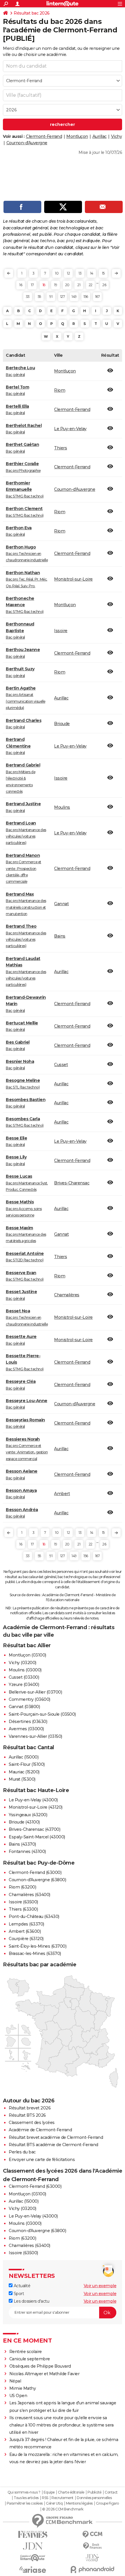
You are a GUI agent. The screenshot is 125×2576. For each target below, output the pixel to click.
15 (103, 273)
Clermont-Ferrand (44, 136)
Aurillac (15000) (24, 1757)
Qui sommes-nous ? (24, 2492)
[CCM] (92, 2534)
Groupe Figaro (107, 2503)
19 (56, 285)
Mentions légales (79, 2503)
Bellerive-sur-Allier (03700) (35, 1692)
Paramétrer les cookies (25, 2503)
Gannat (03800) (24, 1707)
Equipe (49, 2492)
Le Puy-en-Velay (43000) (33, 1800)
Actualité (21, 2286)
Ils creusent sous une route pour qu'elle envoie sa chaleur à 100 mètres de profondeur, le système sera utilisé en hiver (61, 2425)
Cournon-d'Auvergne (27, 143)
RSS (45, 2498)
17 (32, 285)
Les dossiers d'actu (31, 2301)
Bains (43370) (22, 1844)
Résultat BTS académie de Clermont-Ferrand (53, 2145)
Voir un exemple (100, 2286)
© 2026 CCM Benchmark (63, 2509)
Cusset (61, 1065)
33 (28, 297)
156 (86, 297)
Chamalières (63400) (30, 1895)
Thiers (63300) (23, 1909)
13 (80, 273)
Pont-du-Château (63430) (34, 1916)
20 (67, 285)
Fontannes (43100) (27, 1851)
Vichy (117, 136)
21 (79, 285)
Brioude (62, 724)
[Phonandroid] (92, 2569)
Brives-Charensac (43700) (34, 1829)
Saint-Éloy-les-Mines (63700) (37, 1946)
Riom (60, 390)
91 (51, 297)
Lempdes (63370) (26, 1924)
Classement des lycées (32, 2123)
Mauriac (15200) (24, 1772)
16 (21, 285)
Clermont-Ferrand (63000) (35, 1872)
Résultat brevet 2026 (30, 2108)
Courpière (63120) (26, 1939)
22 (91, 285)
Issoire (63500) (23, 1902)
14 (92, 273)
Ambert (62, 1494)
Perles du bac (22, 2152)
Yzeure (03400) (24, 1684)
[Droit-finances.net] (92, 2546)
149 (74, 297)
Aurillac (100, 136)
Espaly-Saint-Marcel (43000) (37, 1837)
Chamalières (67, 1295)
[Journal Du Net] (33, 2546)
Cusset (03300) (24, 1677)
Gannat (61, 904)
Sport (18, 2294)
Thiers (60, 448)
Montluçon (77, 136)
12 (68, 273)
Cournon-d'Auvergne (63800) (37, 1880)
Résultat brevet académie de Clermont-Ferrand (56, 2137)
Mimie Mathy (23, 2388)
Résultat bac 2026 (32, 13)
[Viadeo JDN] (92, 2558)
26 (104, 285)
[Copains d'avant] (33, 2558)
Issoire (61, 631)
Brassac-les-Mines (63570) (35, 1953)
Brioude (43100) (24, 1822)
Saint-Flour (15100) (27, 1764)
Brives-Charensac (72, 1183)
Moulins (62, 807)
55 (39, 297)
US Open (18, 2396)
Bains (60, 936)
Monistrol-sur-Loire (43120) (36, 1807)
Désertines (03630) (28, 1722)
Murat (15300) (22, 1779)
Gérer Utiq (54, 2503)
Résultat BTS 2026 (27, 2115)
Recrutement (63, 2498)
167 (98, 297)
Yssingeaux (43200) (28, 1815)
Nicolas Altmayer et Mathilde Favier (44, 2374)
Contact (111, 2492)
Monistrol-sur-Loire (73, 579)
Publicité (94, 2492)
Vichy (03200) (23, 1663)
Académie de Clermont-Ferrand (40, 2130)
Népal (15, 2381)
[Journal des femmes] (33, 2534)
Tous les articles (26, 2498)
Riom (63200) (22, 1887)
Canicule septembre (30, 2359)
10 (57, 273)
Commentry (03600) (30, 1699)
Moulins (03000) (25, 1670)
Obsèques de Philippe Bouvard (40, 2366)
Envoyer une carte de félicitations (42, 2160)
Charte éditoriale (71, 2492)
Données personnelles (94, 2498)
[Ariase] (33, 2570)
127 (63, 297)
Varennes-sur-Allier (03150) (35, 1736)
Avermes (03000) (26, 1729)
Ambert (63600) (25, 1931)
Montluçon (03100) (27, 1655)
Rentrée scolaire (26, 2352)
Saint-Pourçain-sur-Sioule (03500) (42, 1714)
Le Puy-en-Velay (70, 429)
